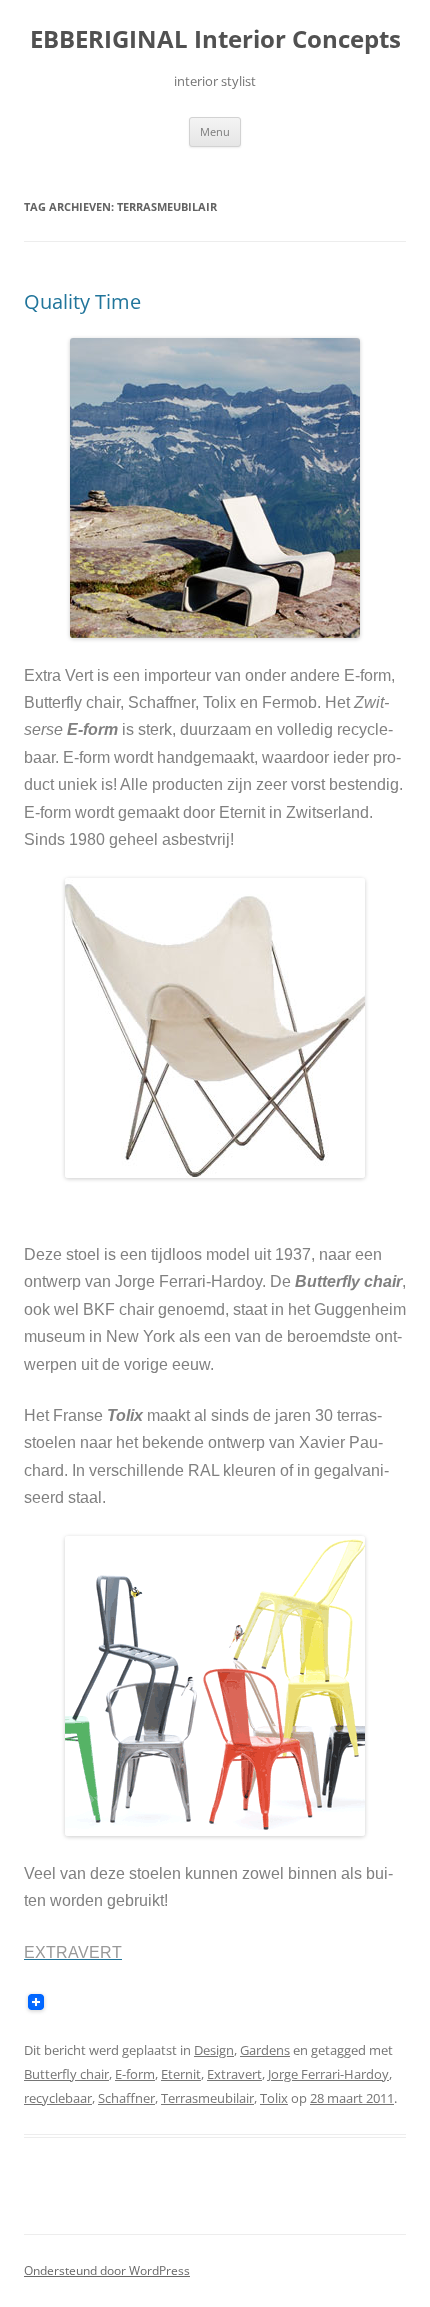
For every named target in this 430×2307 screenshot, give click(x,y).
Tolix (274, 2098)
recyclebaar (58, 2098)
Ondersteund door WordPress (107, 2270)
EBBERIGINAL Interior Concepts (215, 39)
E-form (135, 2074)
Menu (215, 131)
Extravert (234, 2074)
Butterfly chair (66, 2074)
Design (214, 2050)
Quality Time (82, 301)
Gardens (265, 2050)
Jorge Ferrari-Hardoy (328, 2074)
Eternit (181, 2074)
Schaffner (126, 2098)
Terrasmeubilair (207, 2098)
